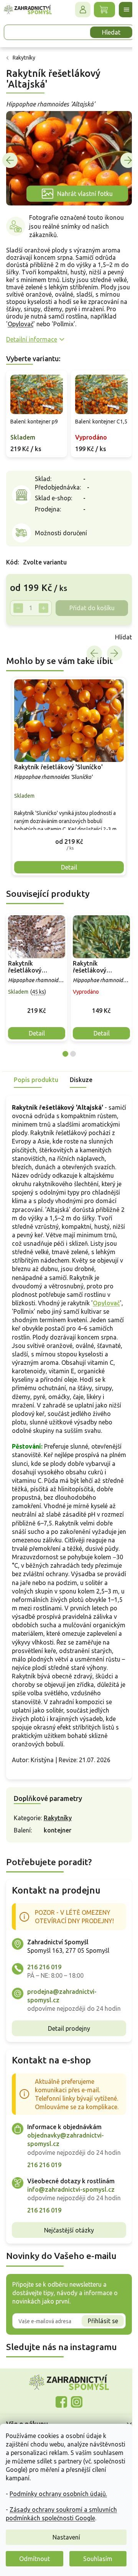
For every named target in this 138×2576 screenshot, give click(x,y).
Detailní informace (32, 342)
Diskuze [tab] (81, 1084)
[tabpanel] (37, 981)
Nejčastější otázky (66, 2319)
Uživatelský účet (77, 10)
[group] (66, 783)
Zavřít (23, 646)
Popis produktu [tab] (36, 1084)
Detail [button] (66, 871)
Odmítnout (34, 2559)
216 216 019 (44, 2022)
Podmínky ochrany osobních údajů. (58, 2494)
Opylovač (90, 319)
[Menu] (121, 10)
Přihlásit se (97, 2410)
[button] (66, 845)
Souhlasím (98, 2559)
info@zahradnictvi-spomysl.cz (71, 2270)
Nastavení (66, 2537)
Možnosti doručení (61, 541)
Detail (37, 1037)
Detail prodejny (66, 2092)
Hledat (105, 32)
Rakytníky (58, 1873)
